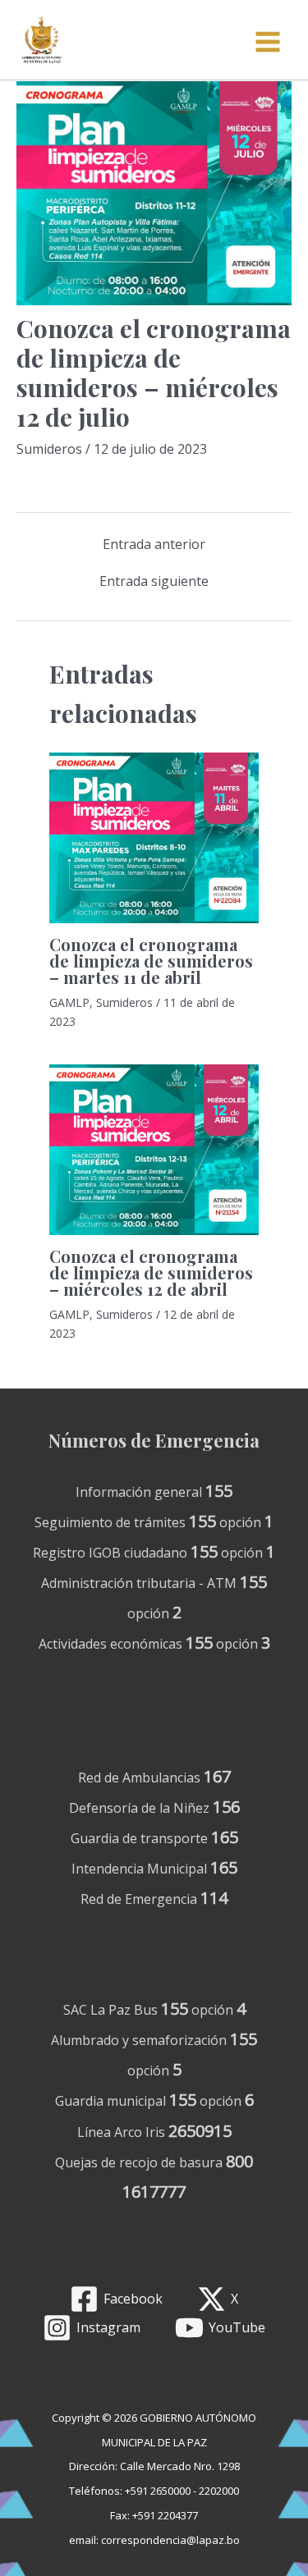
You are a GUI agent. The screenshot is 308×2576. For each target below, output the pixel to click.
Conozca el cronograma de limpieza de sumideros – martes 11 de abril (151, 961)
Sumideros (49, 449)
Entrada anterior (154, 544)
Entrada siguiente (154, 581)
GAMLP (69, 1002)
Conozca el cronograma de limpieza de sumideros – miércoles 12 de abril (151, 1272)
